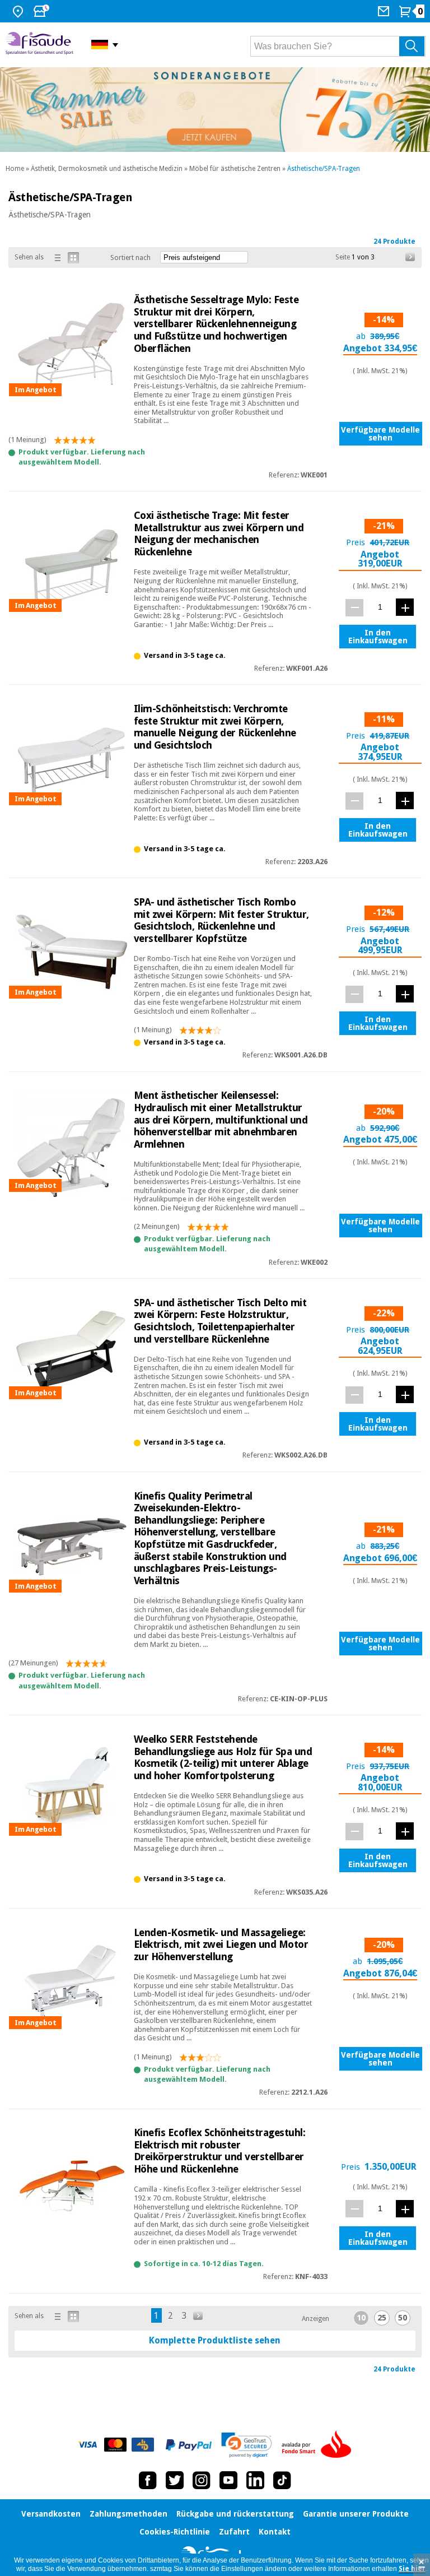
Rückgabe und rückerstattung (235, 2514)
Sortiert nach (130, 258)
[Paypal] (189, 2445)
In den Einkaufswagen (378, 637)
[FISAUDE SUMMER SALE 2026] (215, 110)
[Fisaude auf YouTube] (228, 2480)
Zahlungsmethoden (128, 2514)
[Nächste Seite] (410, 257)
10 (361, 2318)
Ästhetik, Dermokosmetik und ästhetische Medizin (107, 169)
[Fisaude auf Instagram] (202, 2480)
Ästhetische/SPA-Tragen (324, 169)
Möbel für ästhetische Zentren (235, 169)
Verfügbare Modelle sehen (380, 434)
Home (15, 169)
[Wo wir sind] (19, 11)
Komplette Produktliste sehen (215, 2340)
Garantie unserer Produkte (356, 2514)
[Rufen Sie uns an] (385, 11)
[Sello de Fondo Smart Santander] (319, 2445)
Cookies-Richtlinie (175, 2532)
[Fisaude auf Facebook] (148, 2480)
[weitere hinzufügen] (405, 607)
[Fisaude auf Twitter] (175, 2480)
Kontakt (275, 2532)
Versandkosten (51, 2514)
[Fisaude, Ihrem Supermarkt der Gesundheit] (40, 45)
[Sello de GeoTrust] (247, 2445)
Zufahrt (234, 2532)
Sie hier (412, 2569)
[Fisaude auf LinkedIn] (255, 2480)
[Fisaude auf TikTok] (282, 2480)
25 (382, 2318)
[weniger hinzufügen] (354, 608)
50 (403, 2318)
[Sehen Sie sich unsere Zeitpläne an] (43, 11)
